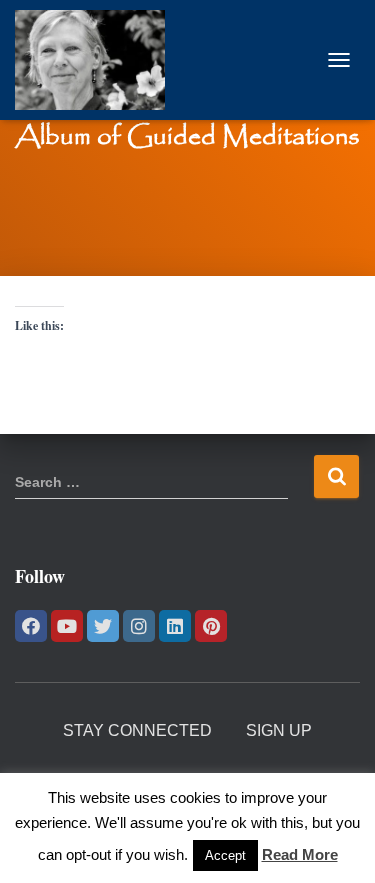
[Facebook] (31, 626)
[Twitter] (103, 626)
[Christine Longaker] (97, 60)
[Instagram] (139, 626)
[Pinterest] (211, 626)
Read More (300, 854)
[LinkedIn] (175, 626)
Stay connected (137, 730)
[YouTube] (67, 626)
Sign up (279, 730)
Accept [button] (225, 855)
